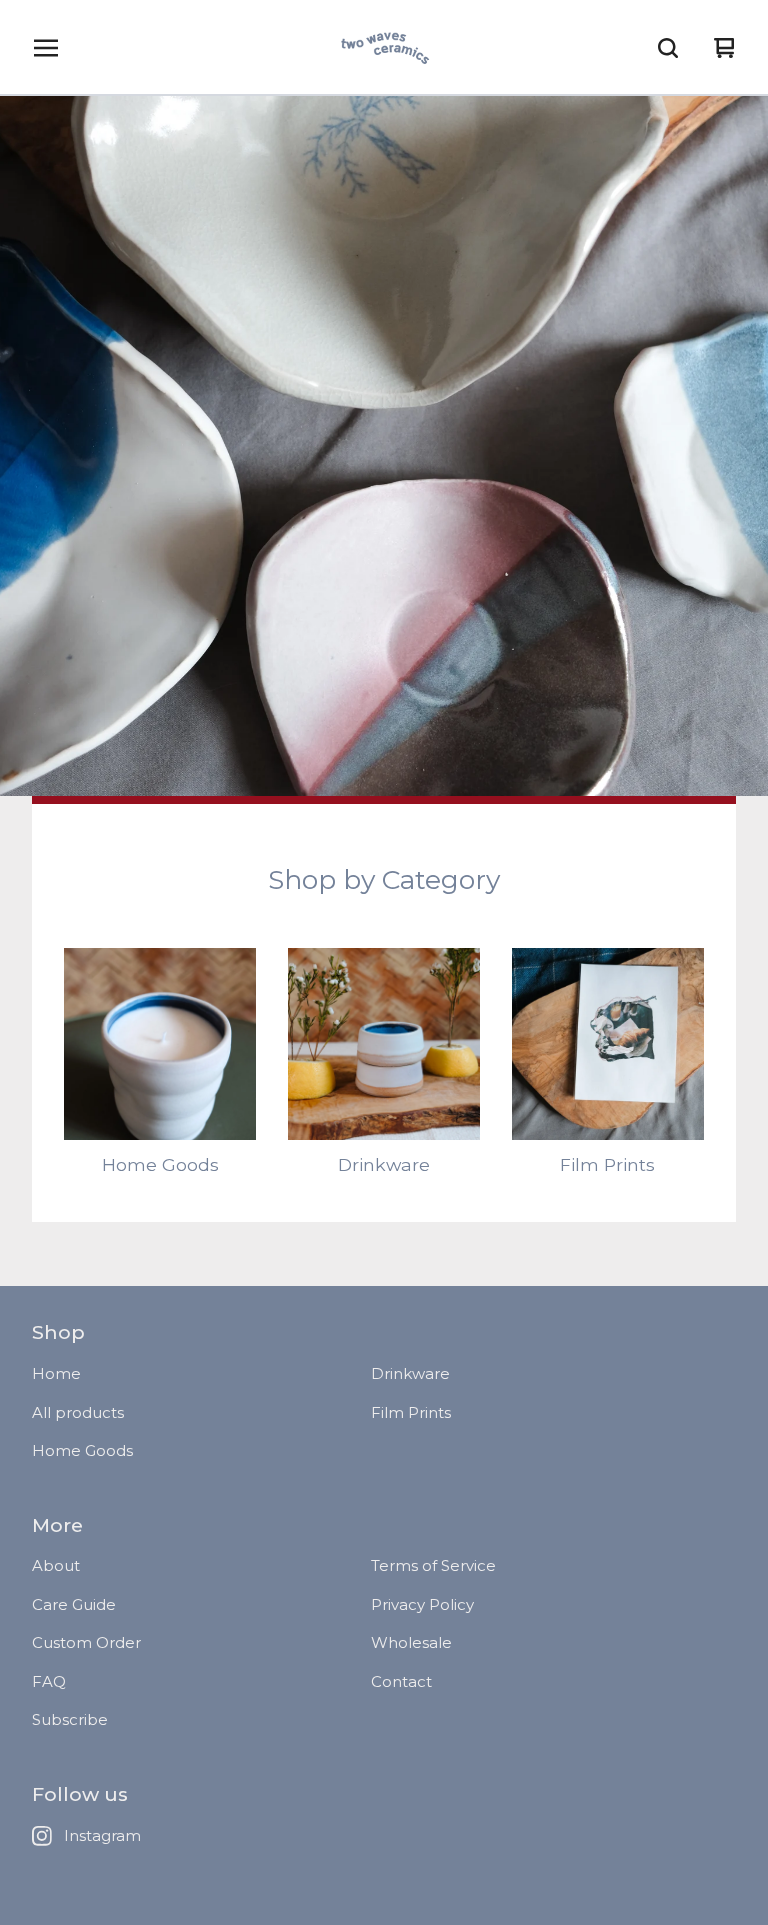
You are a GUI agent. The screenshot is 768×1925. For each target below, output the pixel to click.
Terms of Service (433, 1565)
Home (56, 1373)
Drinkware (410, 1373)
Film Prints (411, 1412)
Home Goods (82, 1450)
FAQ (49, 1681)
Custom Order (86, 1642)
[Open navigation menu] (46, 48)
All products (78, 1412)
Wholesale (411, 1642)
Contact (401, 1681)
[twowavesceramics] (384, 48)
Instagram (102, 1835)
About (56, 1565)
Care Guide (74, 1604)
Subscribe (70, 1719)
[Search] (668, 48)
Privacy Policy (422, 1604)
